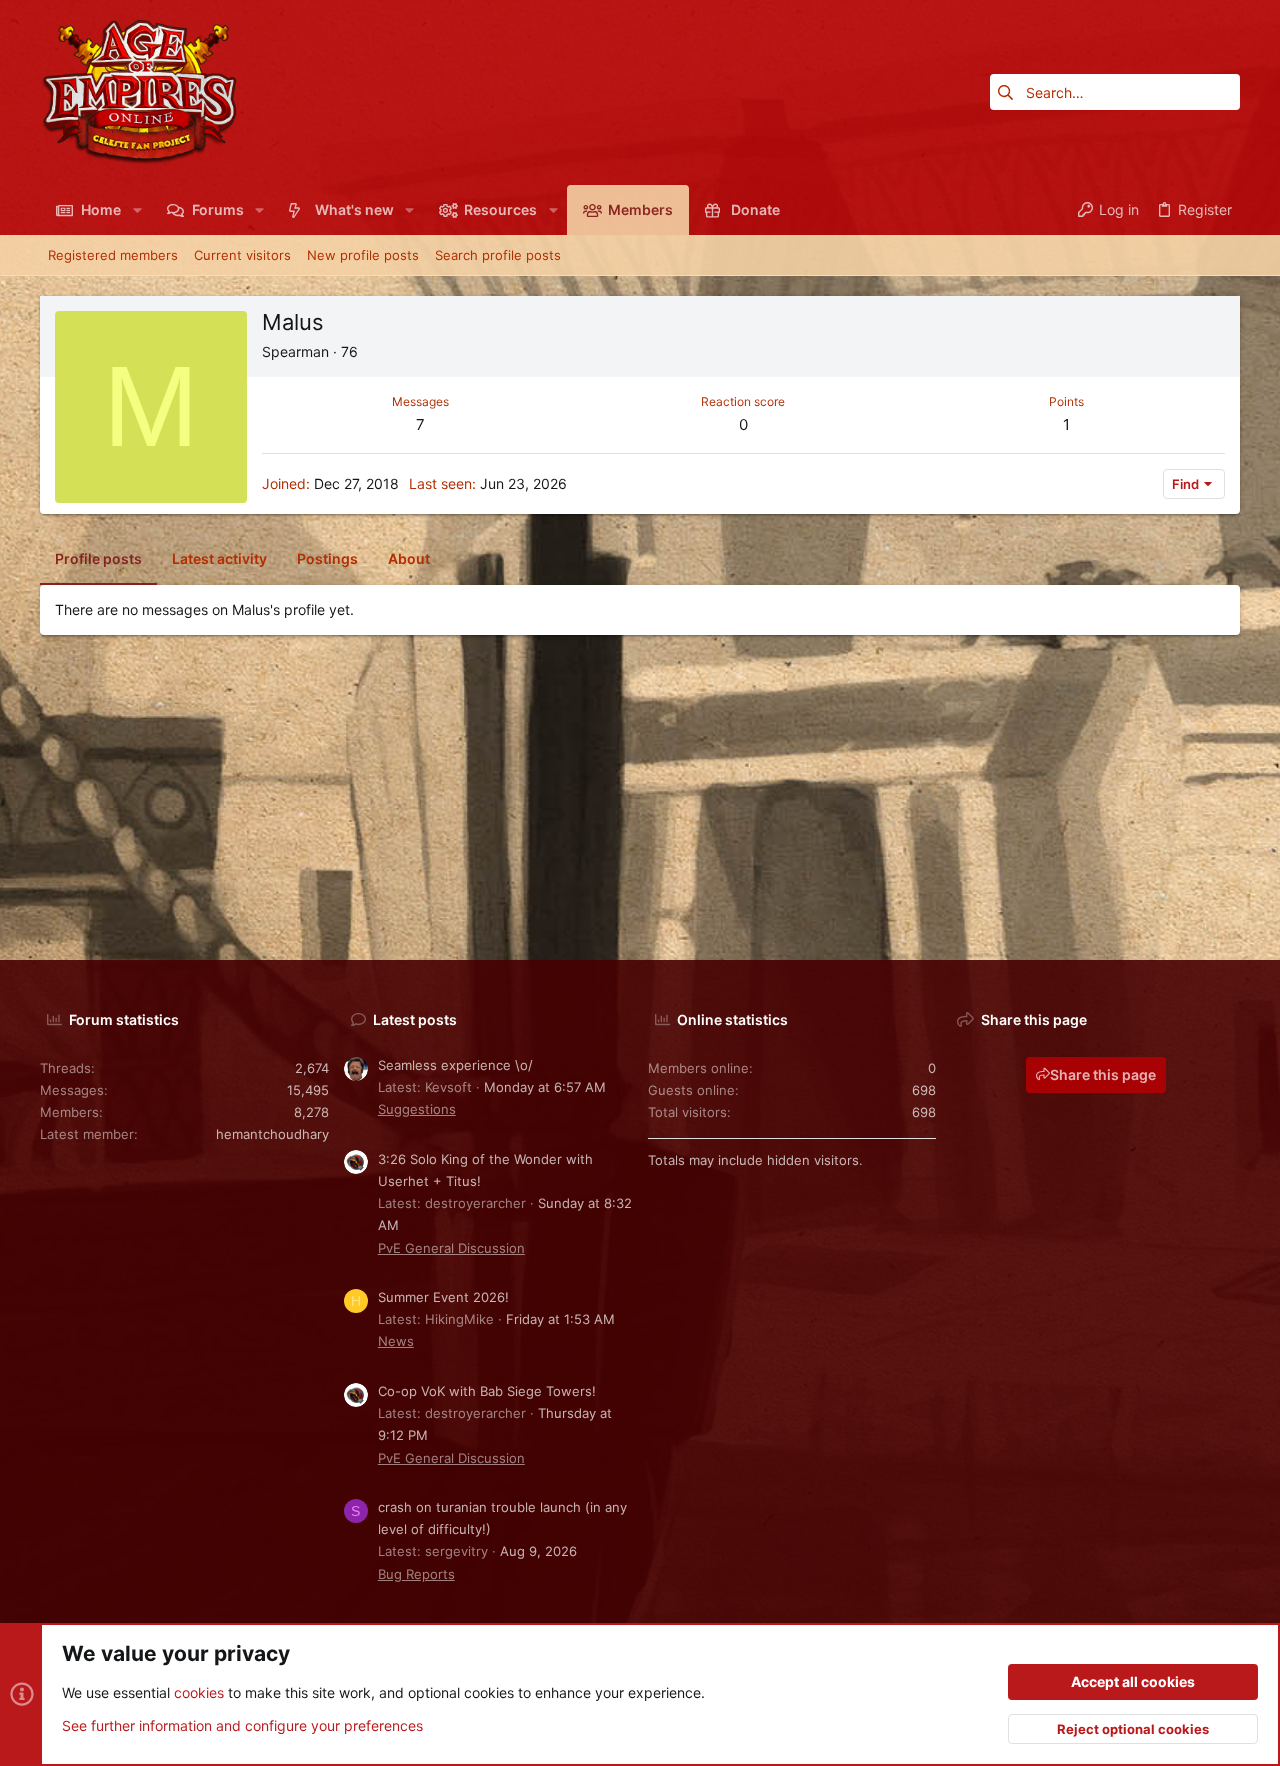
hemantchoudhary (272, 1134)
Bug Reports (416, 1574)
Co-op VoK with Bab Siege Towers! (487, 1391)
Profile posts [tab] (98, 558)
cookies (199, 1692)
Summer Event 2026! (443, 1297)
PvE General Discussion (451, 1248)
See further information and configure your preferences (242, 1725)
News (396, 1341)
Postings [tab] (327, 558)
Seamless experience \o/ (455, 1065)
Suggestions (417, 1109)
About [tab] (409, 558)
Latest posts (415, 1019)
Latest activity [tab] (219, 558)
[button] (136, 210)
